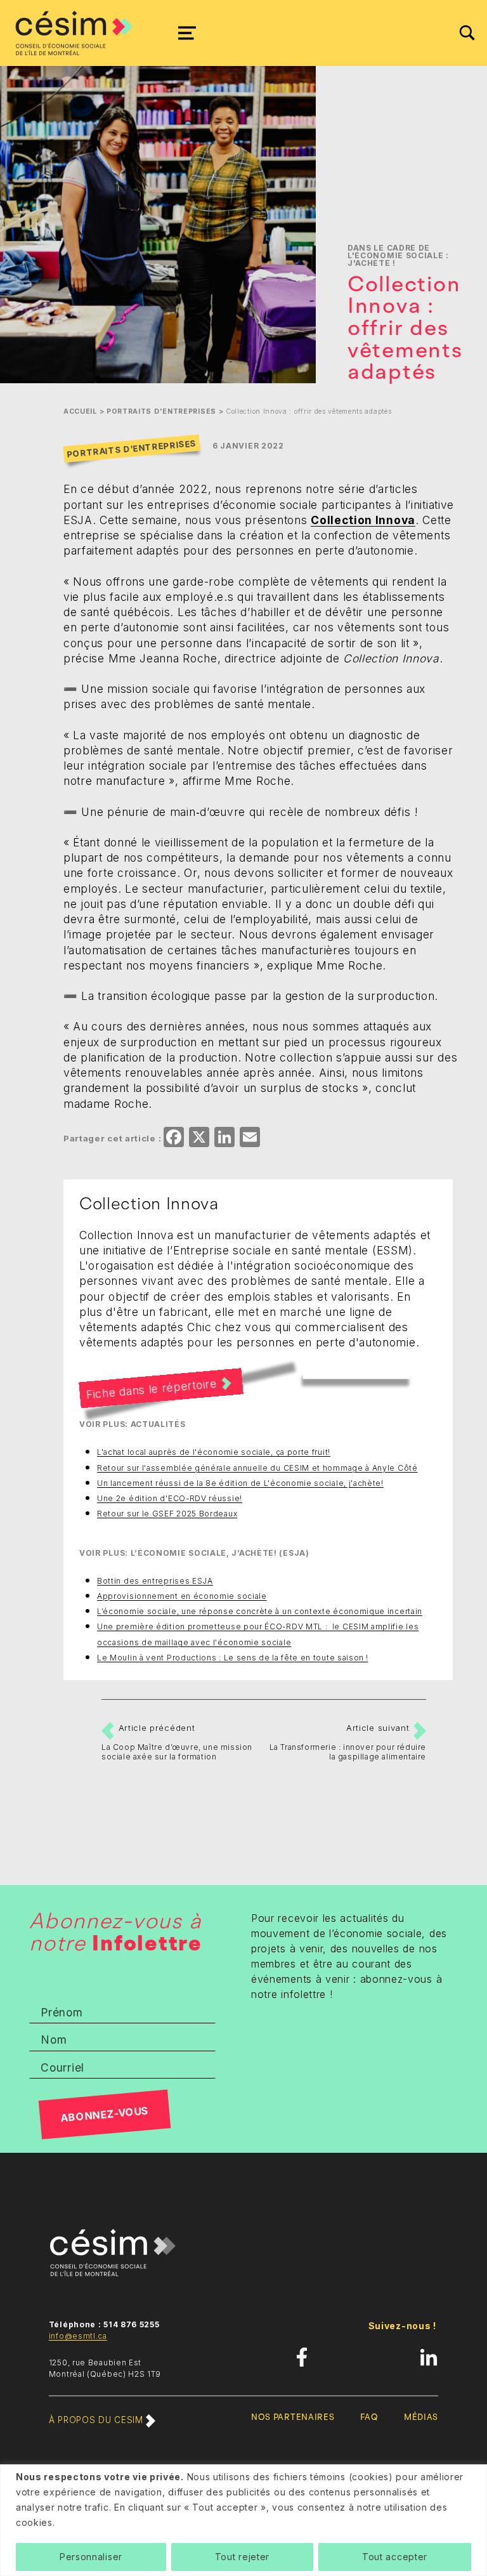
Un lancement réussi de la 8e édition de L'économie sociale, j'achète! (240, 1483)
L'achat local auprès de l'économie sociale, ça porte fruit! (214, 1452)
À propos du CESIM (97, 2420)
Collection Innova (363, 520)
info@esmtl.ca (78, 2336)
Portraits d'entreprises (161, 411)
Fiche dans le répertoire (152, 1389)
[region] (243, 2520)
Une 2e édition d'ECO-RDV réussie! (170, 1498)
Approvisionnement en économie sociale (182, 1596)
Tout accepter (395, 2557)
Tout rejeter (242, 2557)
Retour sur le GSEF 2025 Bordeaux (167, 1514)
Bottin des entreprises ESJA (155, 1581)
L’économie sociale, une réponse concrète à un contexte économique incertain (260, 1611)
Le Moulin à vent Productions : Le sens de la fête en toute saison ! (232, 1658)
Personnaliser (91, 2557)
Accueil (80, 411)
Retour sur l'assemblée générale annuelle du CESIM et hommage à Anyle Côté (257, 1468)
